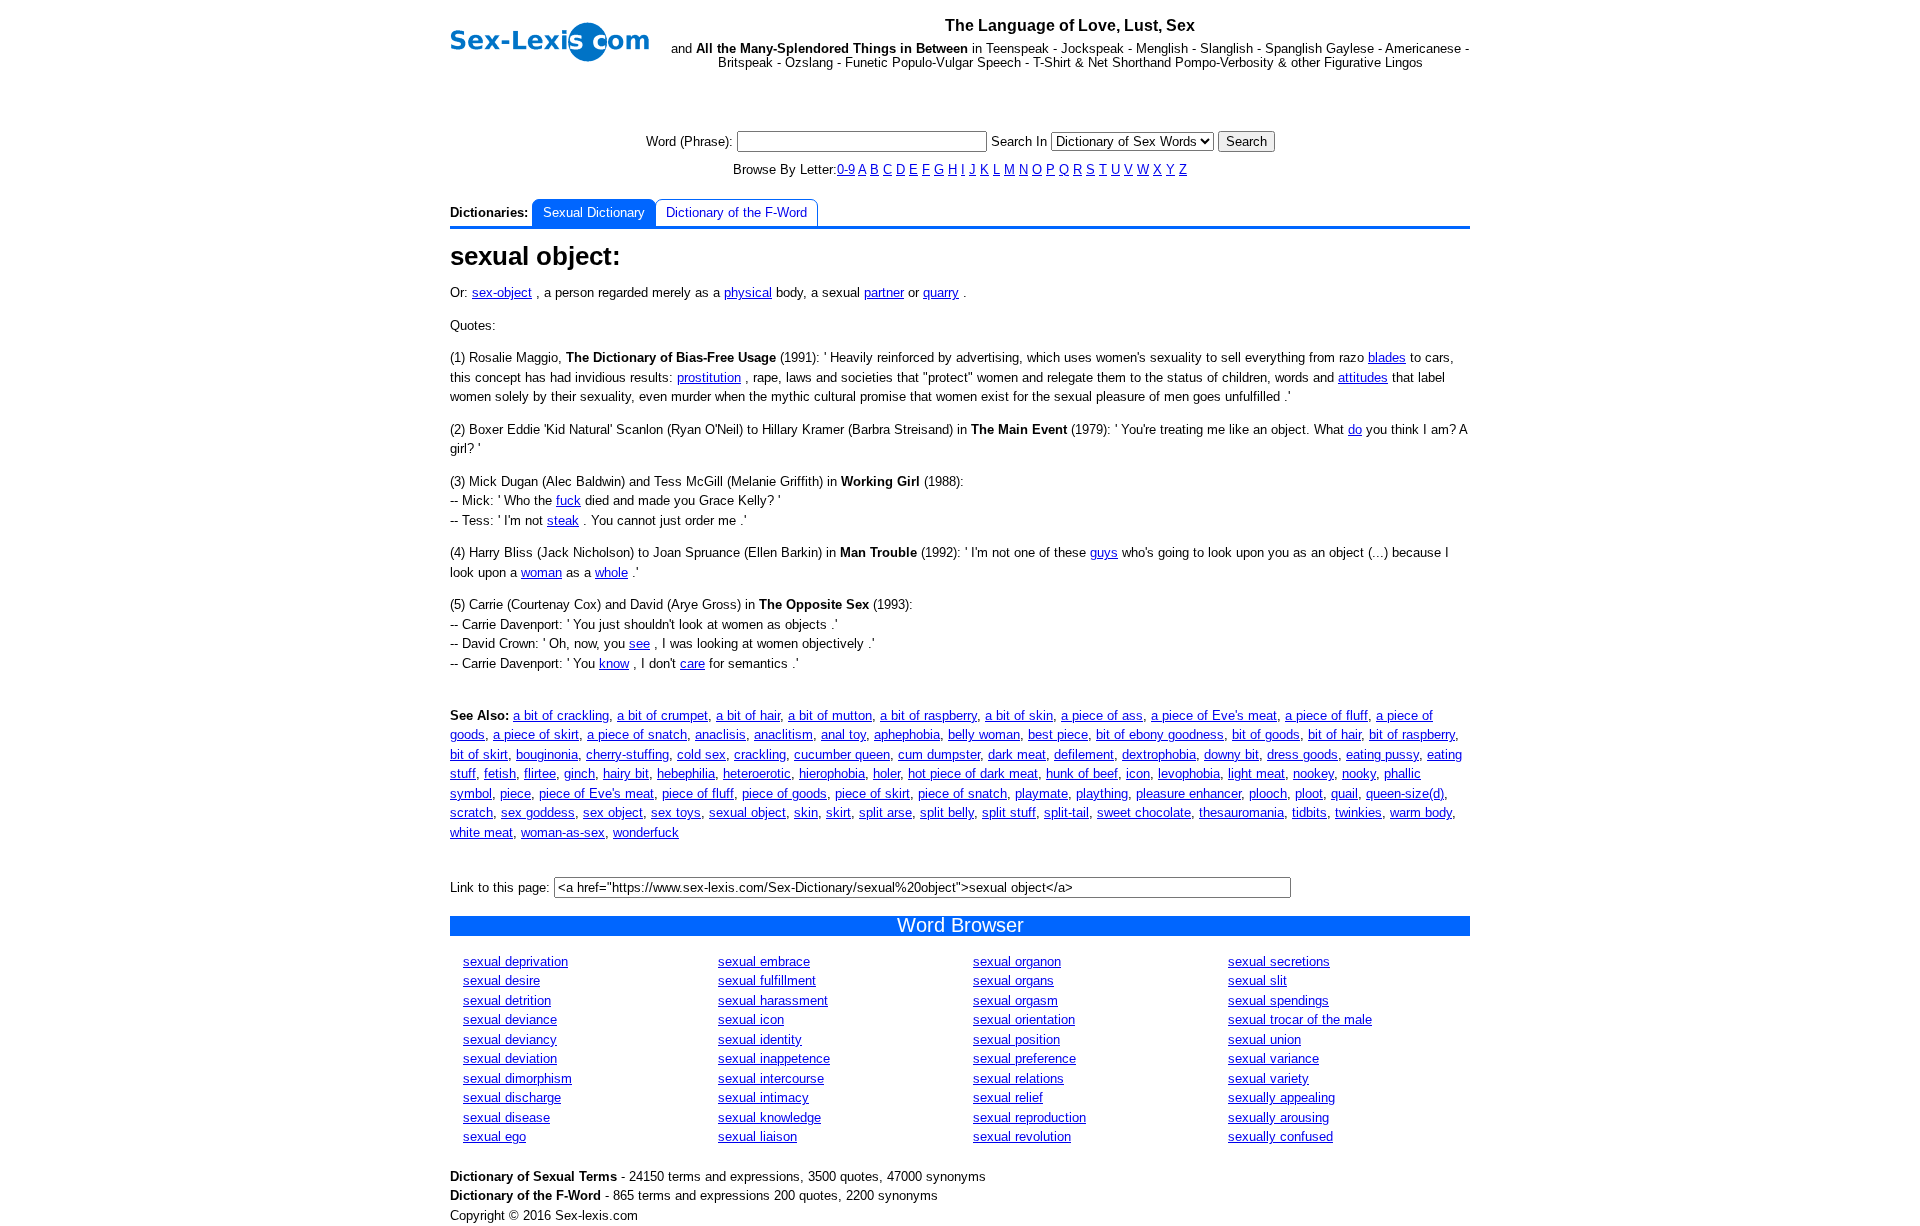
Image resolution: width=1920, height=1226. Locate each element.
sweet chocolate (1144, 812)
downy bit (1231, 754)
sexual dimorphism (517, 1078)
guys (1104, 552)
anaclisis (720, 734)
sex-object (502, 292)
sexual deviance (510, 1019)
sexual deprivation (515, 961)
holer (886, 773)
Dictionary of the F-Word (736, 212)
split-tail (1066, 812)
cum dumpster (939, 754)
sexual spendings (1278, 1000)
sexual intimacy (763, 1097)
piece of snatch (962, 793)
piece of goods (784, 793)
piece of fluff (698, 793)
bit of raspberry (1412, 734)
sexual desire (501, 980)
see (639, 643)
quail (1344, 793)
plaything (1102, 793)
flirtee (540, 773)
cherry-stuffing (627, 754)
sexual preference (1024, 1058)
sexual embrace (764, 961)
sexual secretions (1279, 961)
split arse (885, 812)
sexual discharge (512, 1097)
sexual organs (1013, 980)
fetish (500, 773)
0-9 (846, 169)
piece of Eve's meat (596, 793)
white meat (481, 832)
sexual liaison (757, 1136)
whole (611, 572)
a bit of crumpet (662, 715)
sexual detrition (507, 1000)
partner (884, 292)
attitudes (1363, 377)
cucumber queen (842, 754)
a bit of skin (1019, 715)
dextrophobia (1159, 754)
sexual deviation (510, 1058)
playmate (1041, 793)
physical (748, 292)
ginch (579, 773)
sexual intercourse (771, 1078)
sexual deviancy (510, 1039)
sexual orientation (1024, 1019)
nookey (1313, 773)
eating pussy (1382, 754)
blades (1387, 357)
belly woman (984, 734)
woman (541, 572)
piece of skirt (872, 793)
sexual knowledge (769, 1117)
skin (806, 812)
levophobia (1189, 773)
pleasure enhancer (1188, 793)
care (692, 663)
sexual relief (1008, 1097)
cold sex (701, 754)
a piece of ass (1102, 715)
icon (1138, 773)
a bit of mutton (830, 715)
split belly (947, 812)
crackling (760, 754)
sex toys (676, 812)
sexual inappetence (774, 1058)
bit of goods (1266, 734)
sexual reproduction (1029, 1117)
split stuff (1009, 812)
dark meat (1017, 754)
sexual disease (506, 1117)
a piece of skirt (536, 734)
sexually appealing (1281, 1097)
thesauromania (1241, 812)
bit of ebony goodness (1160, 734)
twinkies (1358, 812)
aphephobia (907, 734)
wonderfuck (646, 832)
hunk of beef (1082, 773)
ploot (1309, 793)
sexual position (1016, 1039)
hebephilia (686, 773)
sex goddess (538, 812)
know (614, 663)
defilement (1084, 754)
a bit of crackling (561, 715)
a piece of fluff (1326, 715)
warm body (1421, 812)
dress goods (1302, 754)
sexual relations (1018, 1078)
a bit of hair (748, 715)
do (1355, 429)
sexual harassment (773, 1000)
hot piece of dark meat (973, 773)
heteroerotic (757, 773)
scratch (471, 812)
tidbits (1309, 812)
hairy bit (626, 773)
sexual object (747, 812)
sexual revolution (1022, 1136)
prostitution (709, 377)
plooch (1268, 793)
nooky (1359, 773)
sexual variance (1273, 1058)
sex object (613, 812)
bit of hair (1334, 734)
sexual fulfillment (767, 980)
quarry (941, 292)
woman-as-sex (563, 832)
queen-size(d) (1405, 793)
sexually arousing (1278, 1117)
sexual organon (1017, 961)
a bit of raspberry (928, 715)
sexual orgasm (1015, 1000)
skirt (838, 812)
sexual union (1264, 1039)
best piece (1058, 734)
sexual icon (751, 1019)
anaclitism (783, 734)
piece (515, 793)
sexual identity (760, 1039)
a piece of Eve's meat (1214, 715)
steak (563, 520)
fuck (568, 500)
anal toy (843, 734)
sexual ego (494, 1136)
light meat (1256, 773)
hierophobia (832, 773)
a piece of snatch (637, 734)
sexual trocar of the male (1300, 1019)
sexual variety (1268, 1078)
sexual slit (1257, 980)
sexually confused (1280, 1136)
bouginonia (547, 754)
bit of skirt (479, 754)
